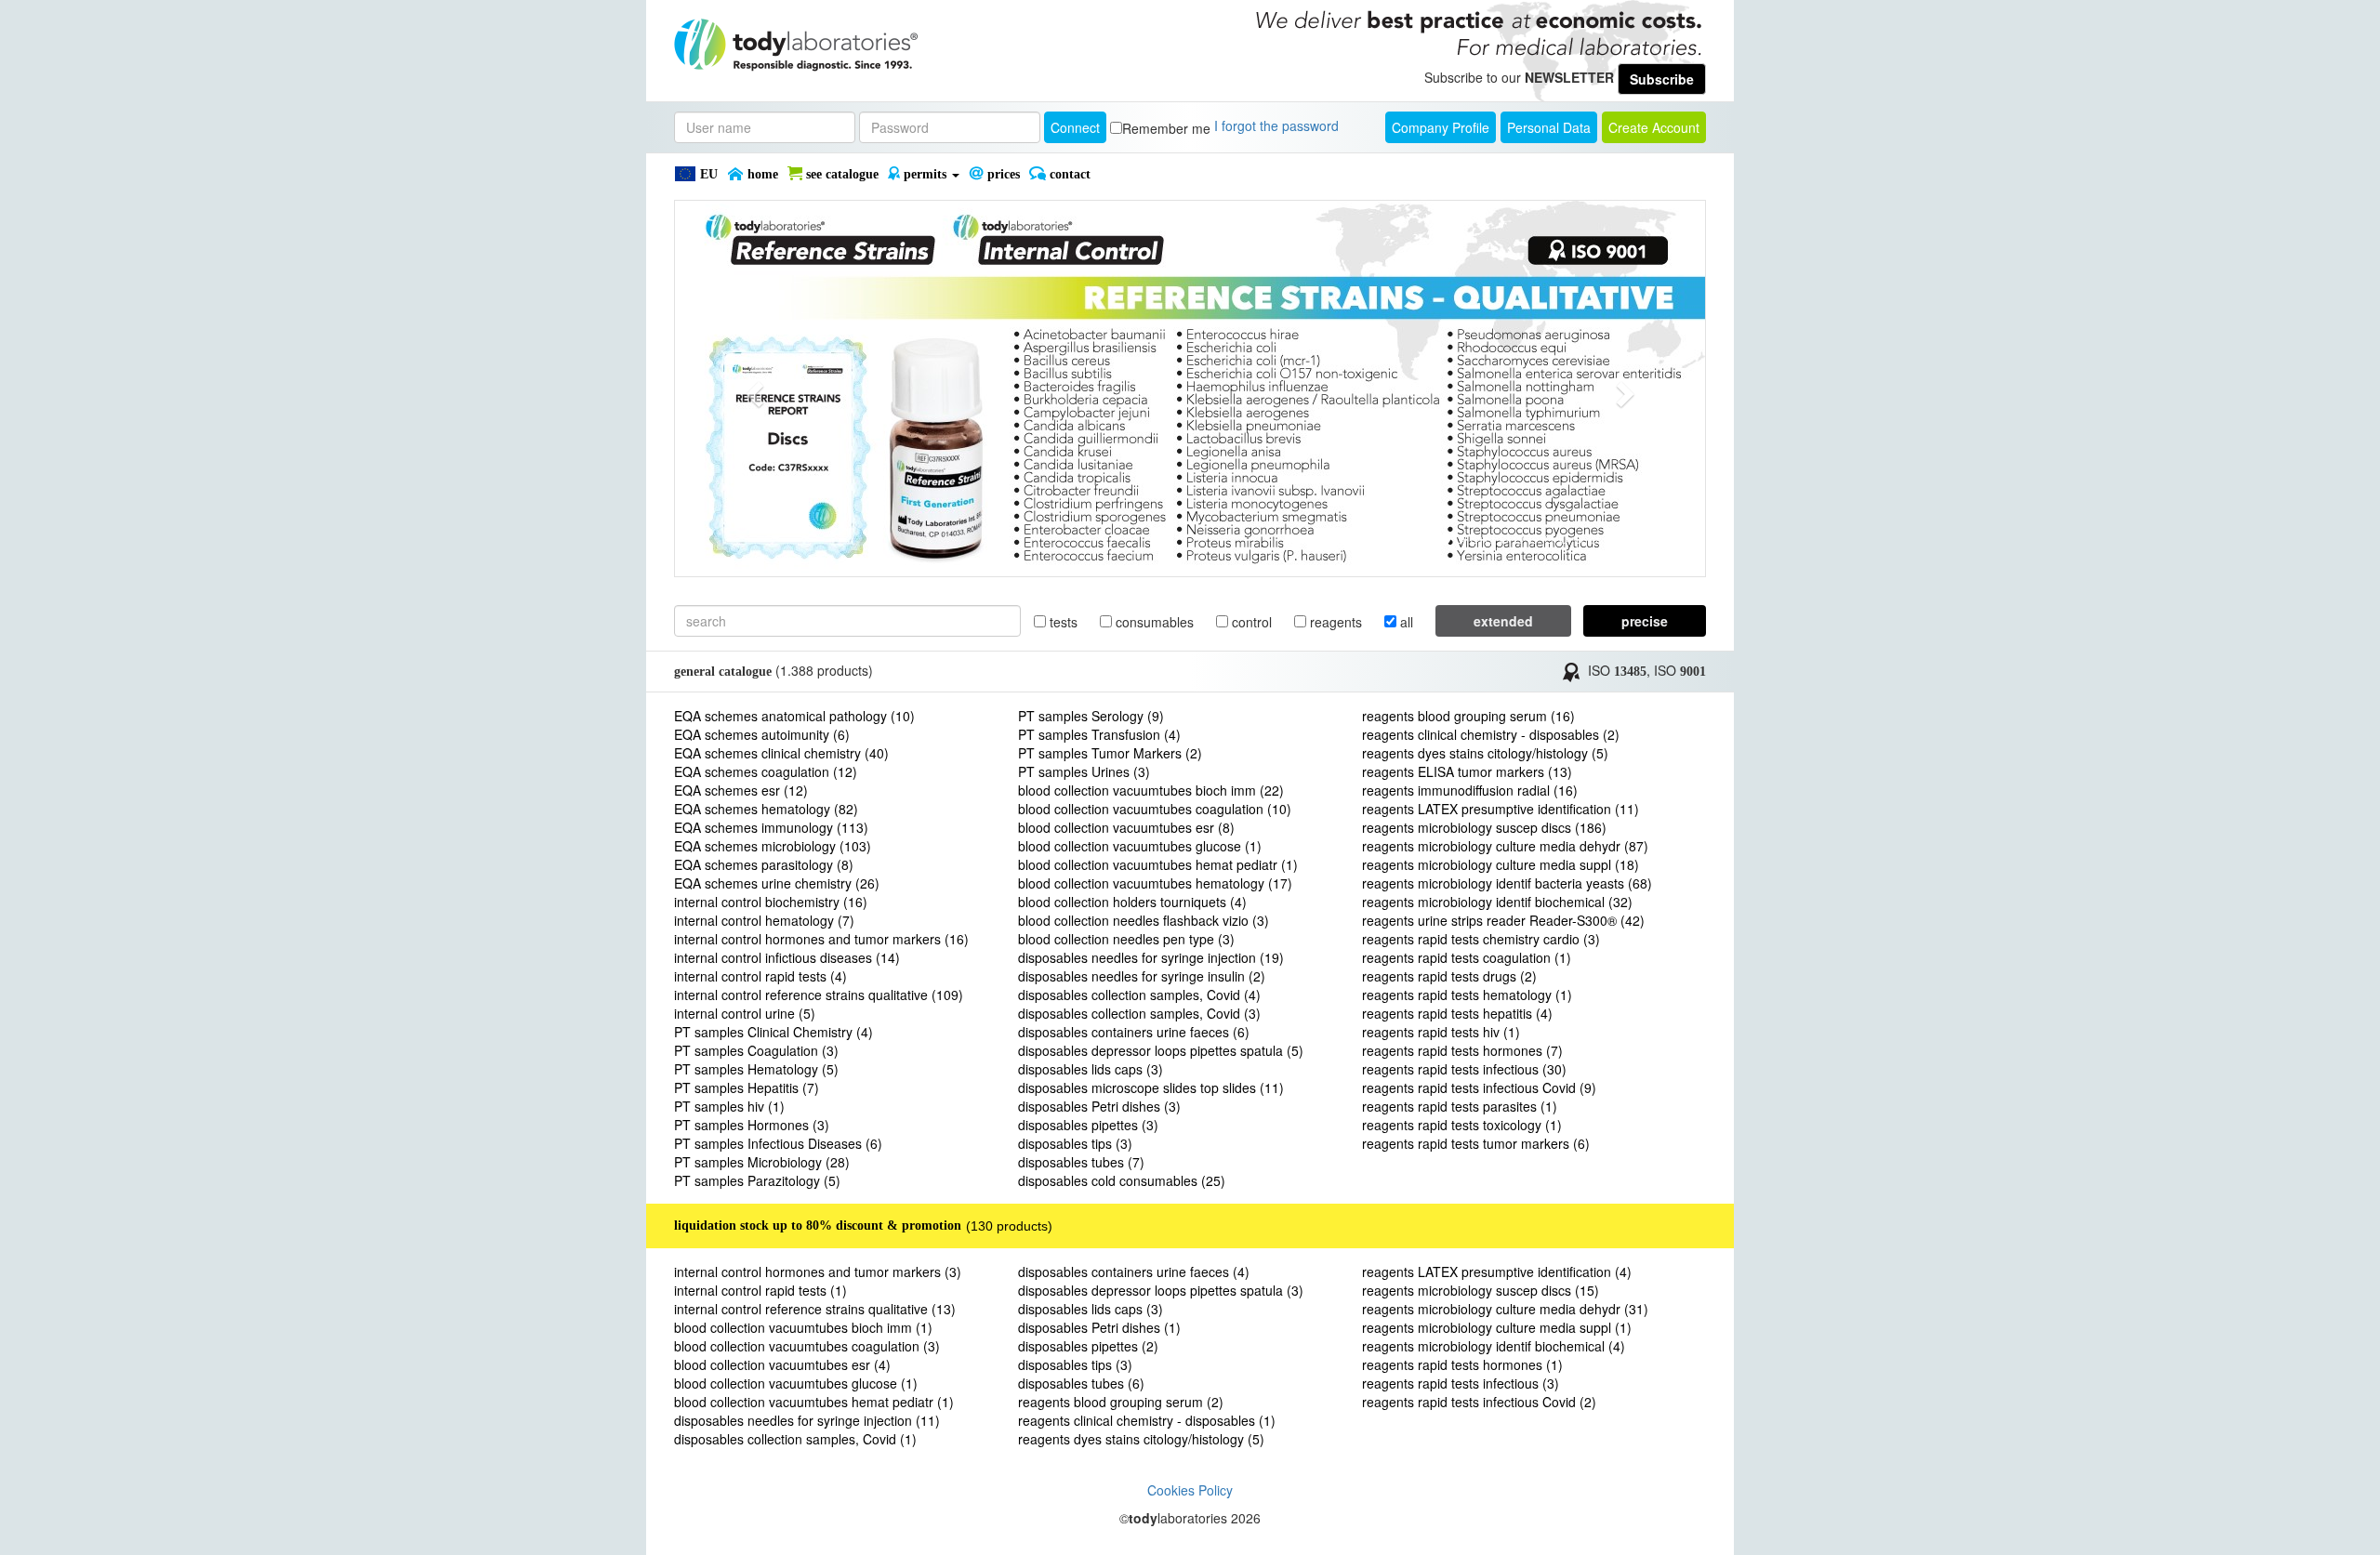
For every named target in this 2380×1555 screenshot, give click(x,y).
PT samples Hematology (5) (756, 1069)
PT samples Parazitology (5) (757, 1180)
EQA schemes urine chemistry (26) (777, 883)
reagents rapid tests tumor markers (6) (1476, 1143)
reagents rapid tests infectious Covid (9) (1479, 1087)
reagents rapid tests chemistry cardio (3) (1481, 939)
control (1250, 622)
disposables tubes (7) (1081, 1162)
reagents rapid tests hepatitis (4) (1457, 1013)
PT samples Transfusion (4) (1099, 734)
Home (761, 174)
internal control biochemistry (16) (771, 902)
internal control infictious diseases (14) (787, 957)
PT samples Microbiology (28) (762, 1162)
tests (1062, 622)
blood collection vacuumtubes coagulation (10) (1155, 809)
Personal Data (1549, 127)
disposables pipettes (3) (1088, 1125)
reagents (1334, 622)
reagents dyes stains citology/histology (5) (1485, 753)
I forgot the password (1276, 125)
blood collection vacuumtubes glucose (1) (1140, 846)
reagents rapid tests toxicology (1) (1462, 1125)
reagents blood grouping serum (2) (1121, 1402)
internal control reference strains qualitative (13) (815, 1309)
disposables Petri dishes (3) (1099, 1106)
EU (707, 174)
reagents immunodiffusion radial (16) (1470, 790)
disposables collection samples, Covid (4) (1139, 995)
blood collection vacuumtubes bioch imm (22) (1151, 790)
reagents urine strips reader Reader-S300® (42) (1503, 920)
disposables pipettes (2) (1088, 1346)
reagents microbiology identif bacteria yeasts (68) (1507, 883)
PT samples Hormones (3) (752, 1125)
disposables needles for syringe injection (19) (1151, 957)
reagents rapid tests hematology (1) (1467, 995)
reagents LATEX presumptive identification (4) (1497, 1272)
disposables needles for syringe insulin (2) (1142, 976)
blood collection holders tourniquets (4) (1132, 902)
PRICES (1002, 174)
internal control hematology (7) (764, 920)
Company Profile (1441, 127)
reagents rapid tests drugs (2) (1449, 976)
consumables (1153, 622)
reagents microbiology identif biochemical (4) (1494, 1346)
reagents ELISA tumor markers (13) (1467, 771)
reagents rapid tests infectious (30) (1464, 1069)
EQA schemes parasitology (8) (764, 864)
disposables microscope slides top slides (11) (1151, 1087)
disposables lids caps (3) (1091, 1069)
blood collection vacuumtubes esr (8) (1126, 827)
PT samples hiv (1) (729, 1106)
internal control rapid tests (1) (760, 1290)
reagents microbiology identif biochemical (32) (1497, 902)
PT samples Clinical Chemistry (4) (773, 1032)
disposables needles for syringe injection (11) (807, 1420)
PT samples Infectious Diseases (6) (778, 1143)
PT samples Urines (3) (1084, 771)
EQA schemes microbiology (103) (773, 846)
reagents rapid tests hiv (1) (1441, 1032)
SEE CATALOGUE (840, 174)
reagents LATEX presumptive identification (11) (1501, 809)
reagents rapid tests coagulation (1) (1467, 957)
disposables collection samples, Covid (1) (795, 1439)
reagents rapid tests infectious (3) (1461, 1383)
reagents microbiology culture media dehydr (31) (1505, 1309)
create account (1654, 127)
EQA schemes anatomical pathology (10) (794, 716)
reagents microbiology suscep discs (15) (1481, 1290)
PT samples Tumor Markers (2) (1110, 753)
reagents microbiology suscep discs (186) (1484, 827)
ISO (1617, 670)
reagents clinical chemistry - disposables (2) (1491, 734)
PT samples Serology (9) (1091, 716)
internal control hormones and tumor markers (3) (818, 1272)
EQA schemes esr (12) (741, 790)
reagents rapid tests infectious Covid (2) (1479, 1402)
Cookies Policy (1190, 1490)
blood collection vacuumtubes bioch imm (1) (803, 1327)
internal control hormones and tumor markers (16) (821, 939)
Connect (1075, 127)
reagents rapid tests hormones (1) (1462, 1364)
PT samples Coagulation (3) (756, 1050)
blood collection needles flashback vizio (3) (1144, 920)
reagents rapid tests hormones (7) (1462, 1050)
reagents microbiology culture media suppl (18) (1501, 864)
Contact (1068, 174)
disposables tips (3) (1075, 1143)
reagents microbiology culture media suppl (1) (1497, 1327)
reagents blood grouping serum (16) (1468, 716)
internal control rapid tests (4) (760, 976)
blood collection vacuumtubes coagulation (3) (807, 1346)
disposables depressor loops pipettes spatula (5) (1161, 1050)
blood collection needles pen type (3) (1126, 939)
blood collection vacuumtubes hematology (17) (1155, 883)
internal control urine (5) (745, 1013)
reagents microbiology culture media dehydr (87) (1505, 846)
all (1405, 622)
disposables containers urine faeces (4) (1134, 1272)
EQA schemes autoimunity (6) (762, 734)
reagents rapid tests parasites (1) (1460, 1106)
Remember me (1166, 128)
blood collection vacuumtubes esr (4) (782, 1364)
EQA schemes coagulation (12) (766, 771)
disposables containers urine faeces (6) (1134, 1032)
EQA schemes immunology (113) (771, 827)
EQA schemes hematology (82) (766, 809)
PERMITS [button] (925, 174)
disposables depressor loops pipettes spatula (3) (1161, 1290)
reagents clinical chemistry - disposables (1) (1147, 1420)
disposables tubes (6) (1081, 1383)
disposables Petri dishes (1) (1099, 1327)
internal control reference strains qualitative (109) (819, 995)
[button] (752, 389)
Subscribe (1662, 79)
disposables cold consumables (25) (1122, 1180)
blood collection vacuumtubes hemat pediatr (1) (1158, 864)
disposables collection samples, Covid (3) (1139, 1013)
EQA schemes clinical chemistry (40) (781, 753)
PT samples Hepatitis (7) (747, 1087)
